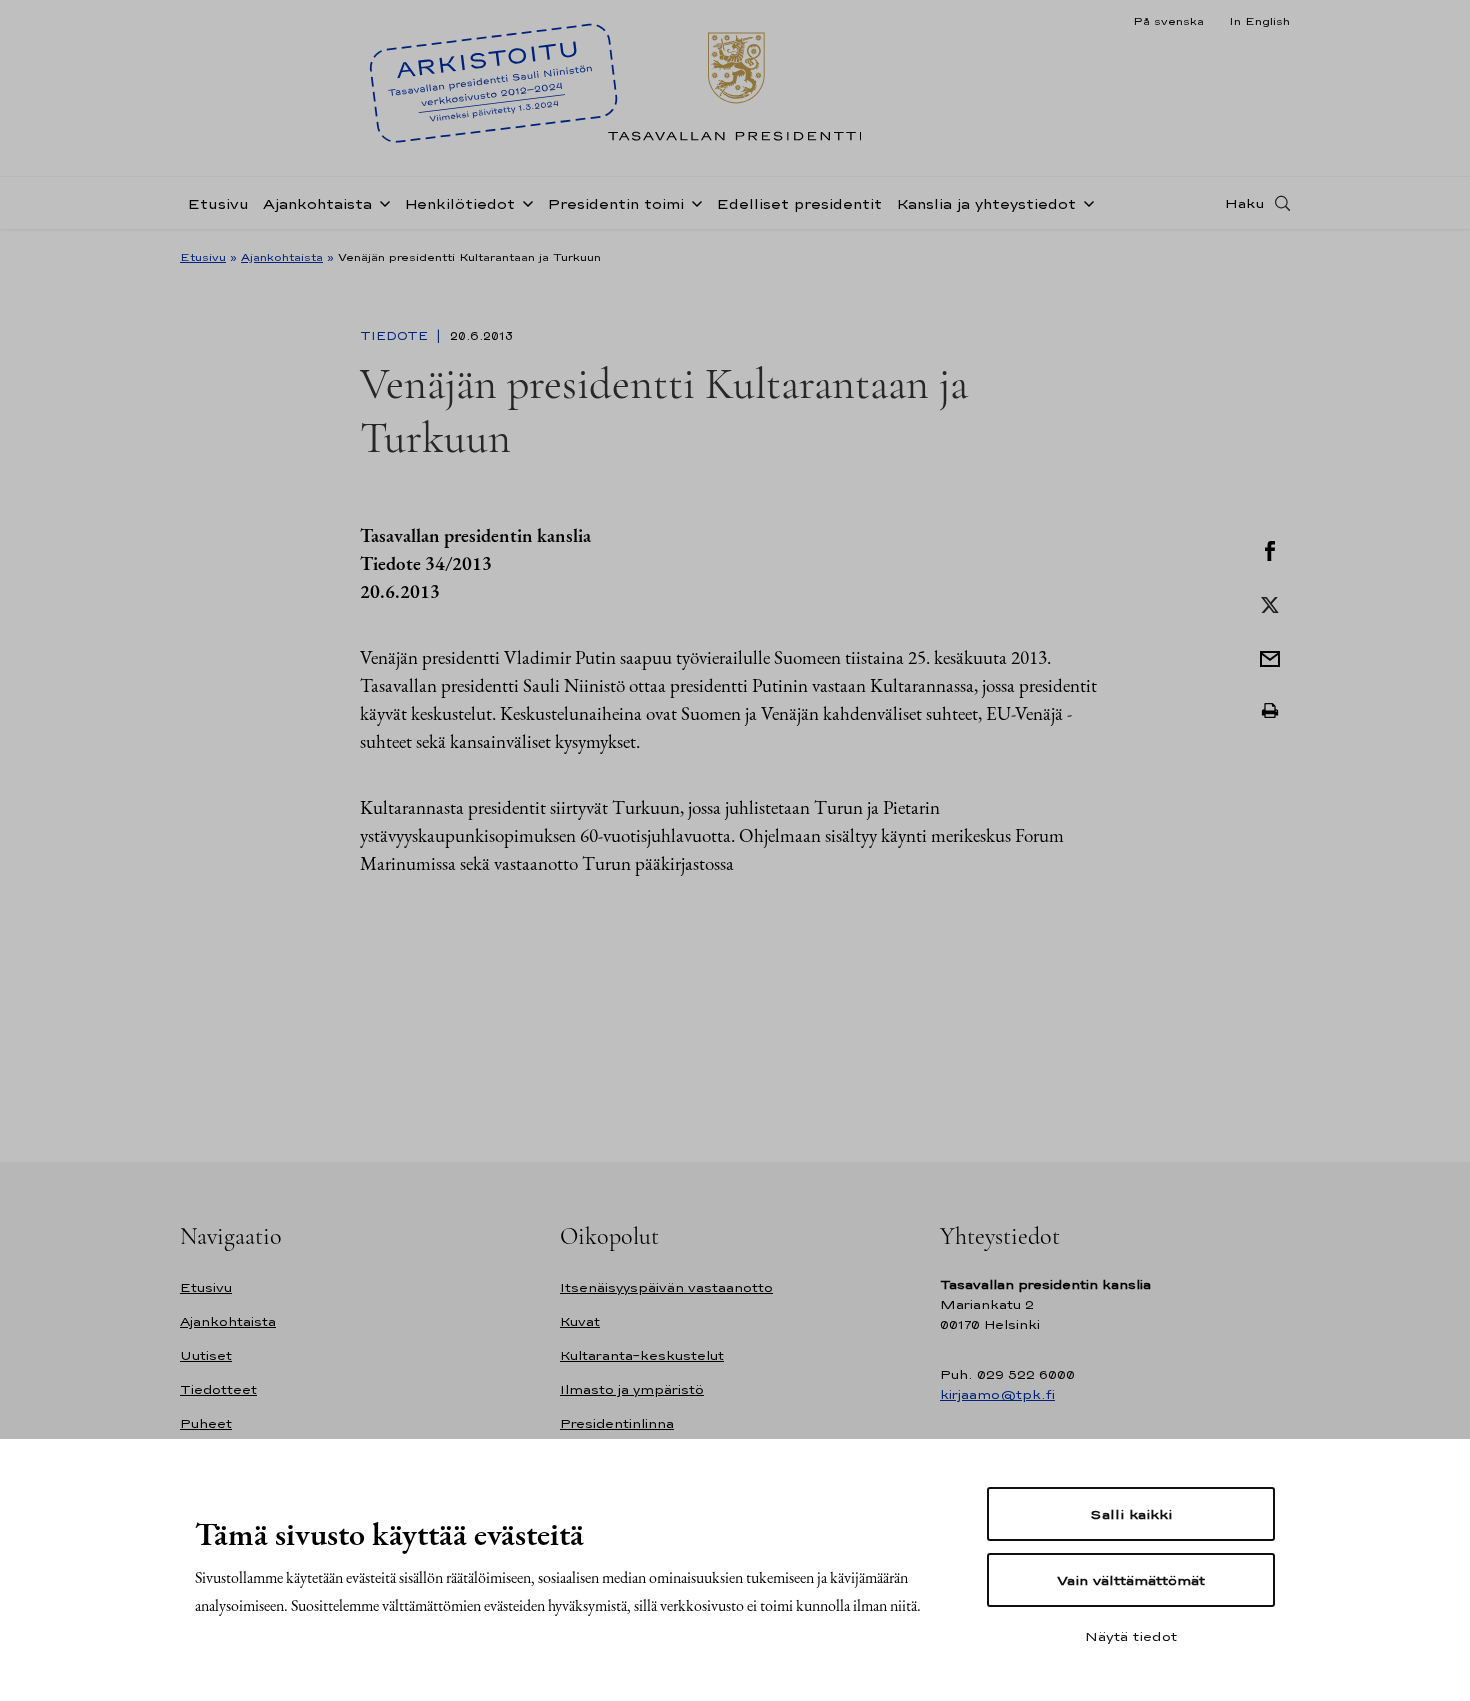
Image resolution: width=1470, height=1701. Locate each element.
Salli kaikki (1131, 1514)
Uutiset (206, 1355)
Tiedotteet (218, 1389)
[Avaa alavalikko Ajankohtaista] (381, 202)
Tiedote (396, 336)
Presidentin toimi (615, 203)
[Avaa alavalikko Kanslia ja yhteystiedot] (1085, 202)
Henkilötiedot (459, 203)
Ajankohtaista (317, 203)
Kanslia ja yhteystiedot (986, 203)
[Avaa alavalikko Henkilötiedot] (524, 202)
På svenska (1168, 21)
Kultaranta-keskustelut (642, 1355)
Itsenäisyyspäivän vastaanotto (666, 1287)
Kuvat (580, 1321)
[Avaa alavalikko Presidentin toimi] (693, 202)
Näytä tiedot (1131, 1636)
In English (1259, 21)
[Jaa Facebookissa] (1270, 549)
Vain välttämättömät (1131, 1580)
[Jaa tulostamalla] (1270, 711)
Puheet (206, 1423)
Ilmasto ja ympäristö (632, 1389)
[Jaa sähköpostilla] (1270, 657)
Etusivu (218, 203)
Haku (1245, 203)
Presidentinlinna (617, 1423)
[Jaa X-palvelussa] (1270, 603)
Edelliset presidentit (799, 203)
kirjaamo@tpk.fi (997, 1394)
